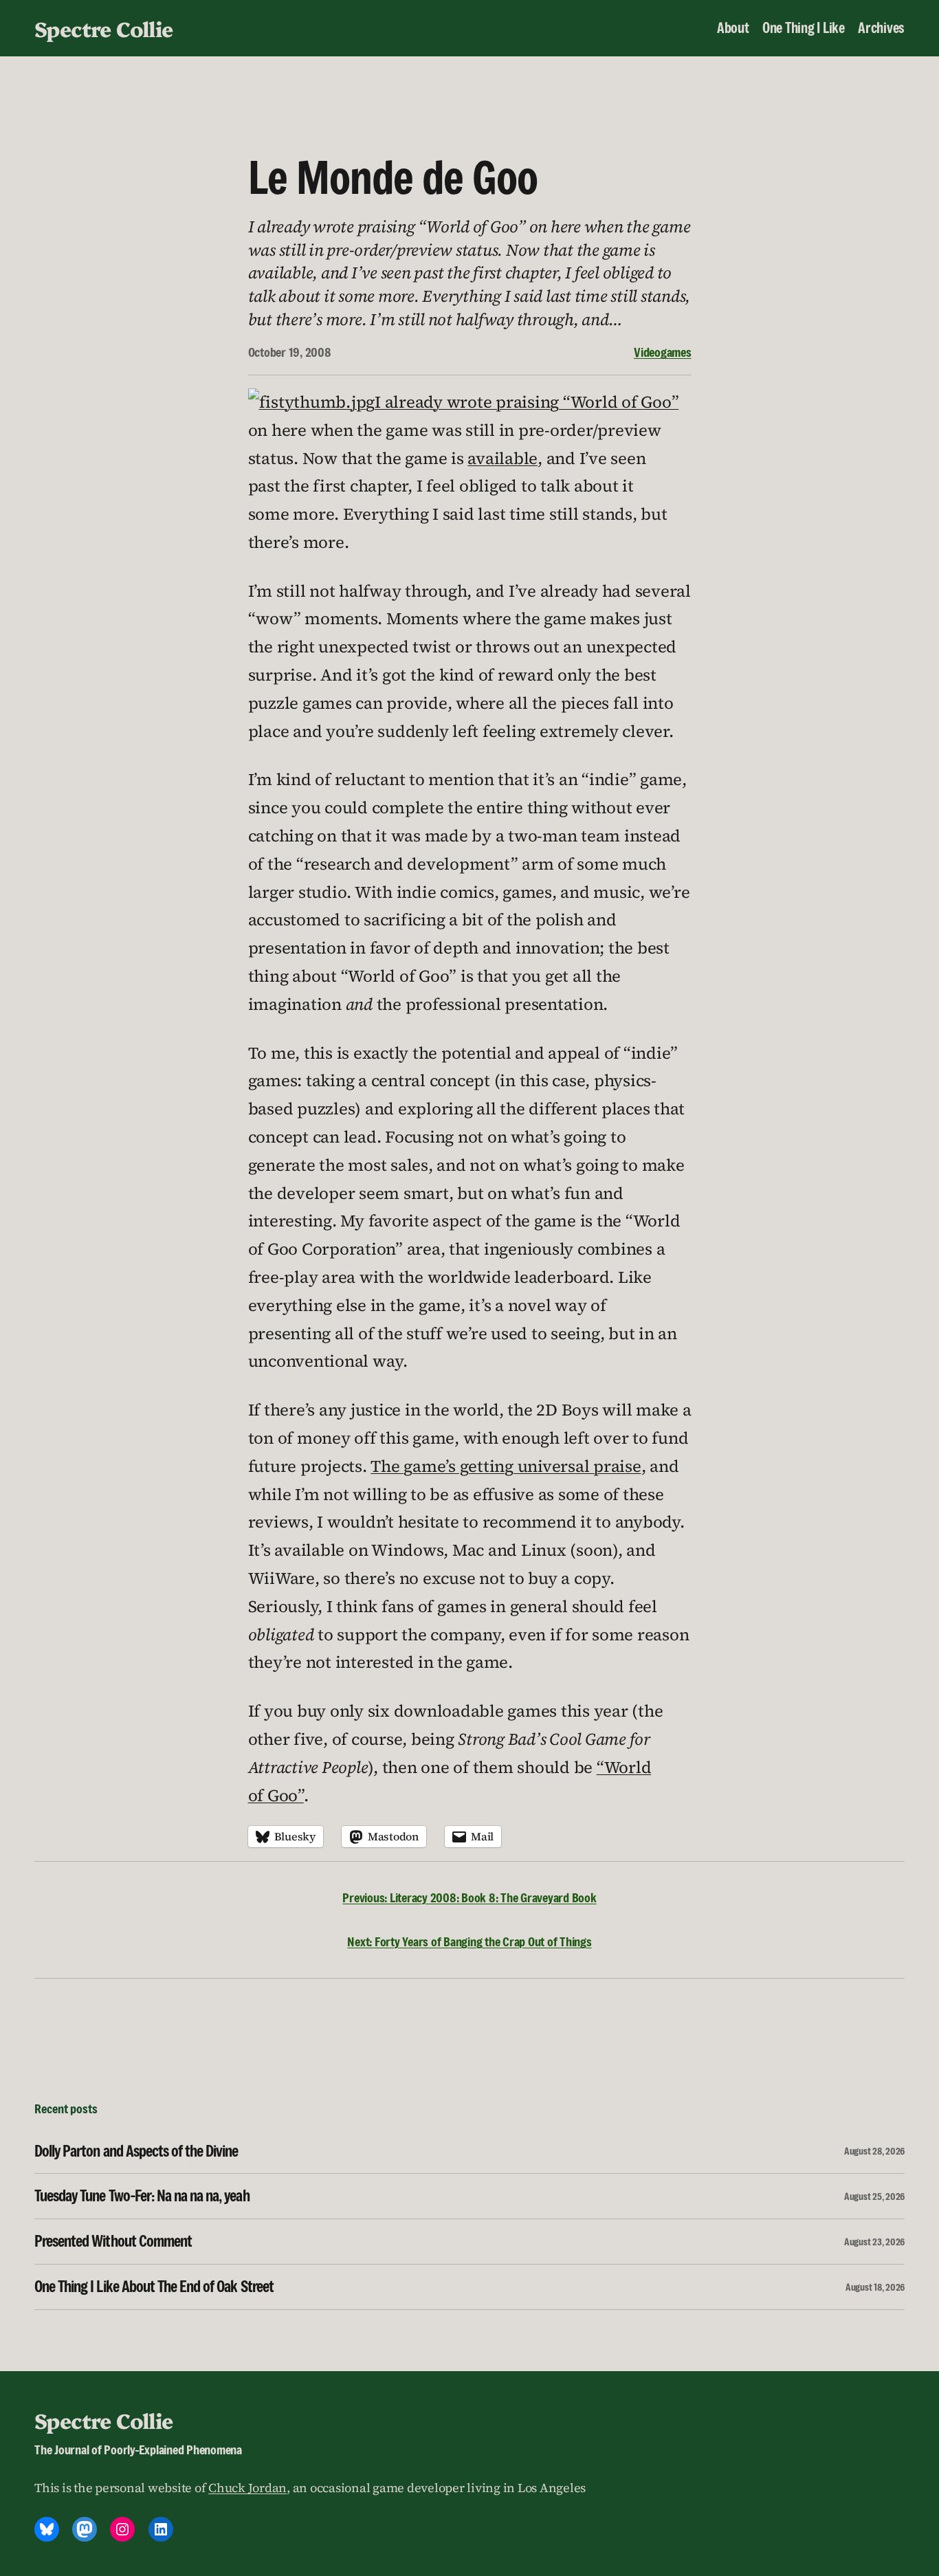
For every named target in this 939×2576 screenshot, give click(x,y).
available (502, 458)
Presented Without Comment (113, 2242)
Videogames (663, 352)
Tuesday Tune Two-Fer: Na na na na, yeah (142, 2196)
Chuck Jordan (247, 2488)
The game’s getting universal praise (506, 1466)
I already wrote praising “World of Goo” (527, 402)
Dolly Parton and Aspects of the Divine (136, 2151)
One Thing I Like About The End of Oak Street (154, 2287)
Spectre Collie (104, 28)
